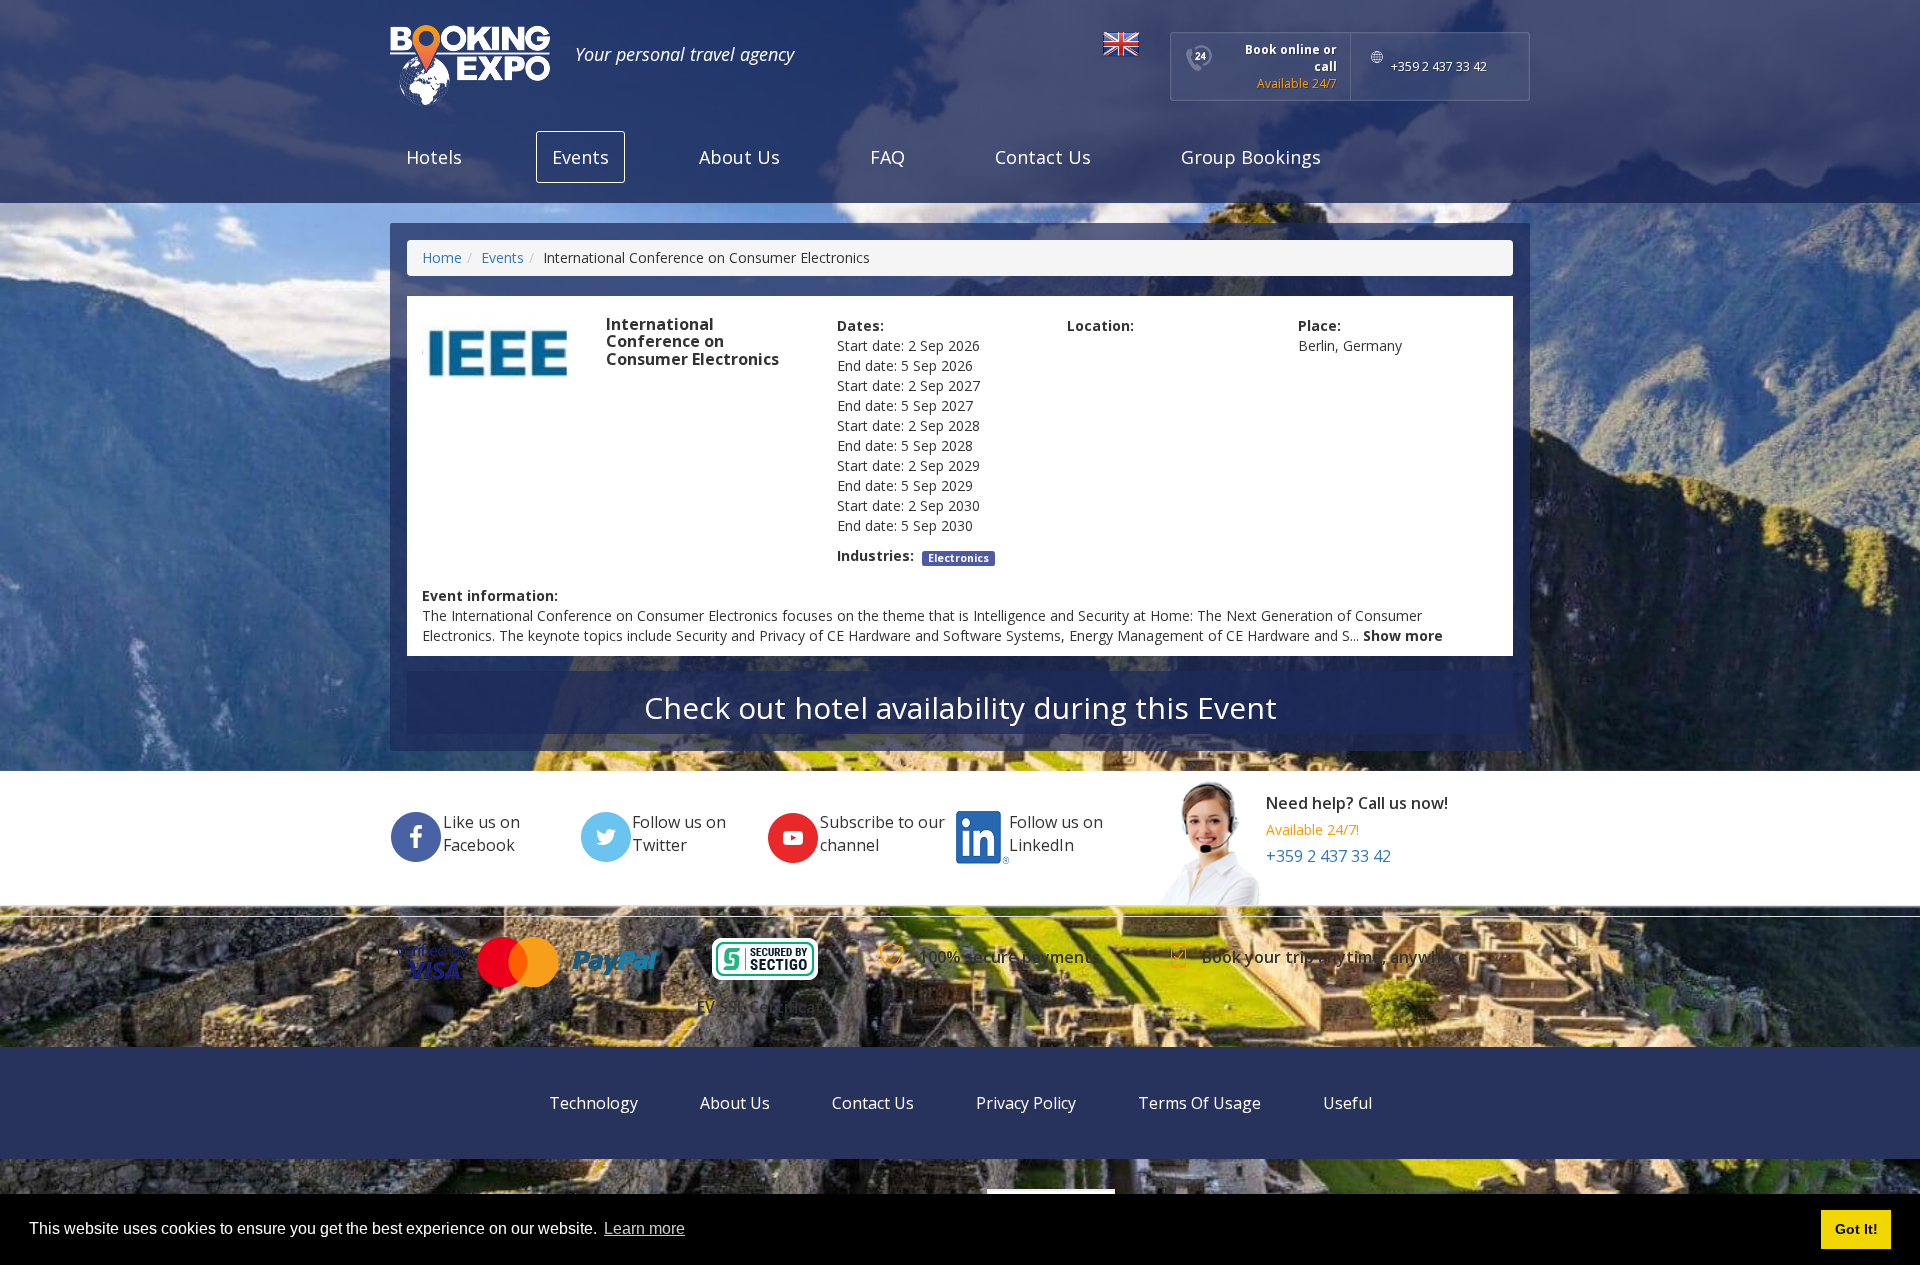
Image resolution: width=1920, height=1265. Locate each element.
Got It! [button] (1856, 1229)
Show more (1403, 635)
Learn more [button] (644, 1228)
